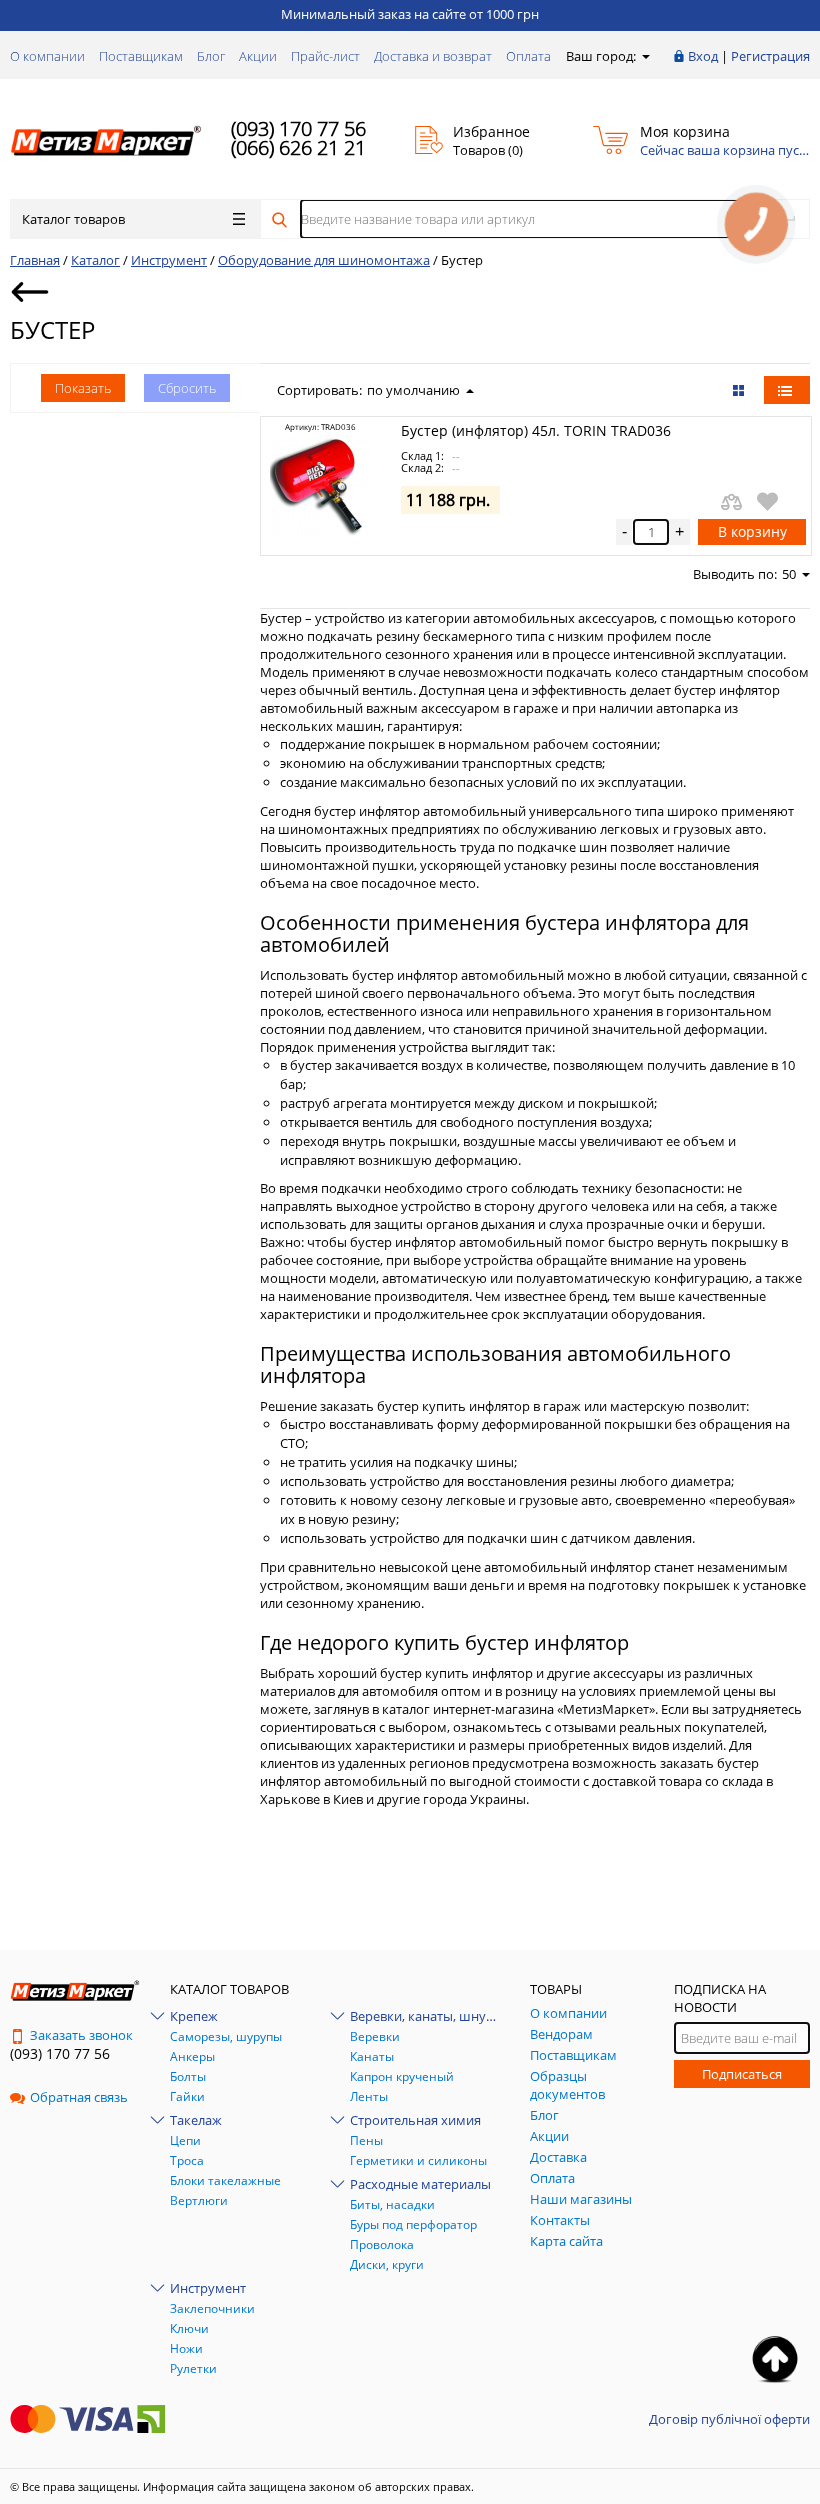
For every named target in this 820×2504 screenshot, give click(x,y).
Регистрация (770, 56)
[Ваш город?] (644, 56)
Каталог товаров (73, 219)
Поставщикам (141, 56)
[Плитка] (740, 390)
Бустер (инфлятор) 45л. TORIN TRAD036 (536, 430)
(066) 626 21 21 (298, 147)
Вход (703, 56)
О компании (47, 56)
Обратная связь (79, 2097)
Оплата (528, 56)
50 (789, 574)
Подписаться (742, 2074)
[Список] (787, 390)
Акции (258, 56)
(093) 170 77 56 (298, 128)
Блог (211, 56)
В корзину (752, 531)
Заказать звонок (81, 2035)
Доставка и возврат (433, 56)
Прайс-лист (325, 56)
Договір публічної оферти (729, 2419)
